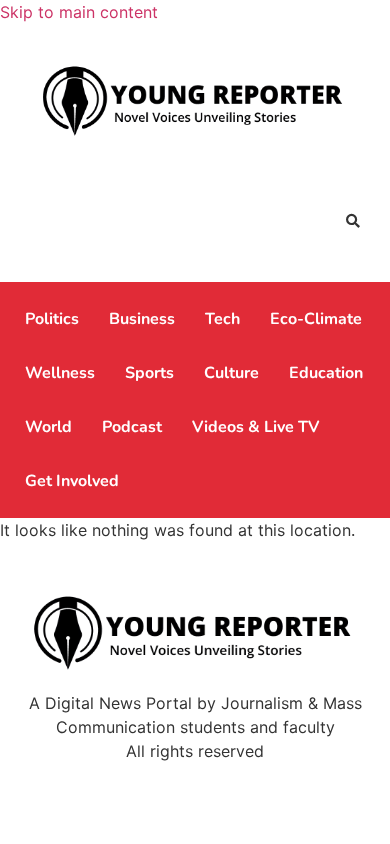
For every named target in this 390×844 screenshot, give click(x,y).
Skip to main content (79, 12)
